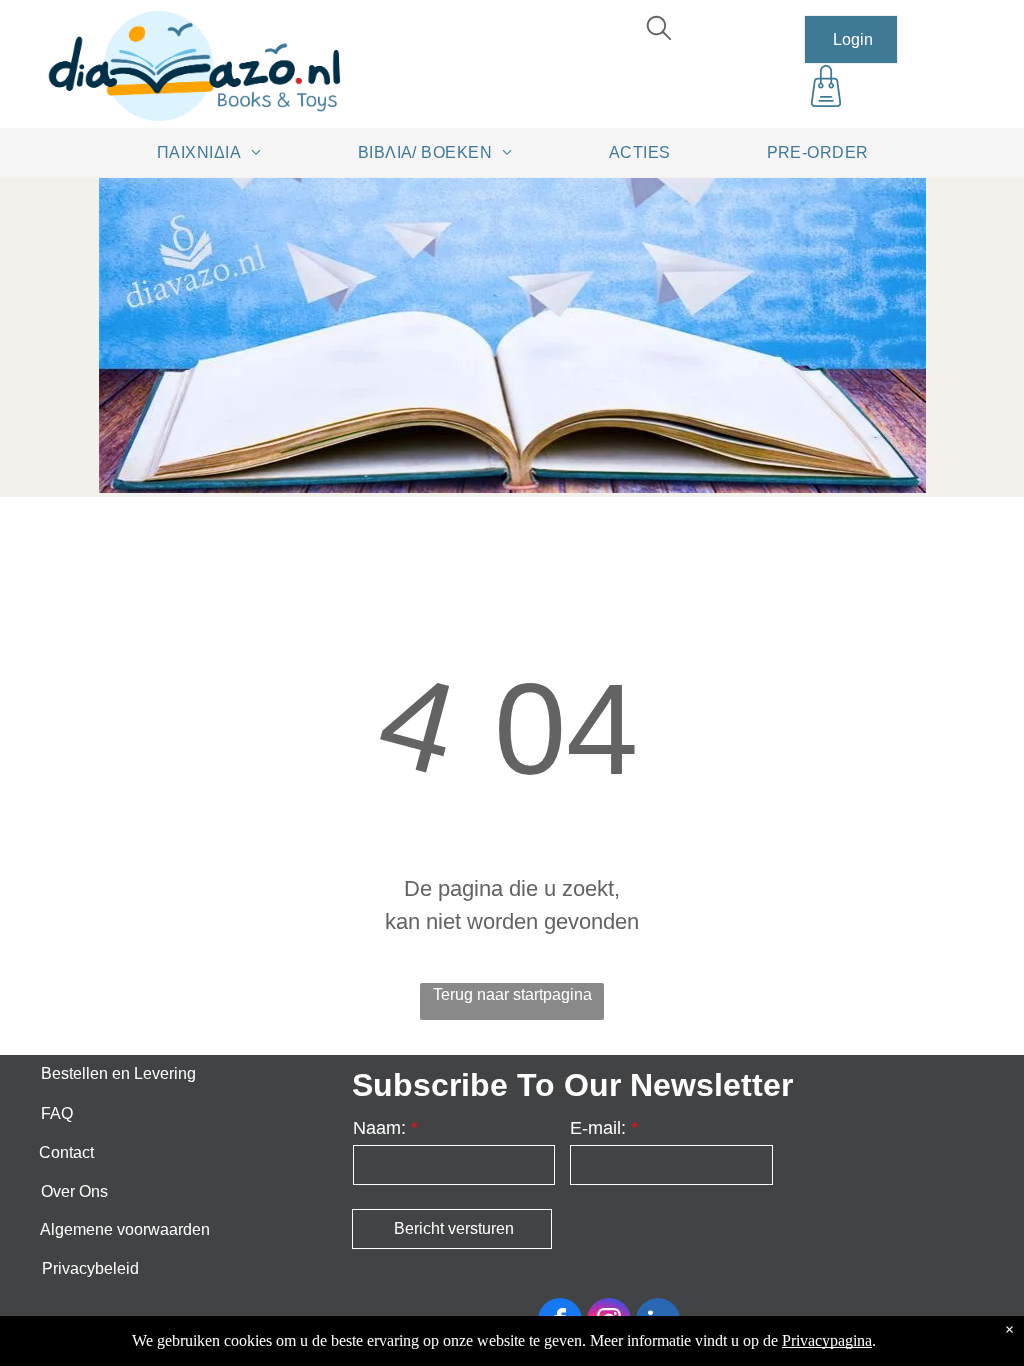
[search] (659, 30)
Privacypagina (827, 1340)
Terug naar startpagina (512, 994)
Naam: (379, 1128)
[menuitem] (216, 152)
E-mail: (598, 1128)
